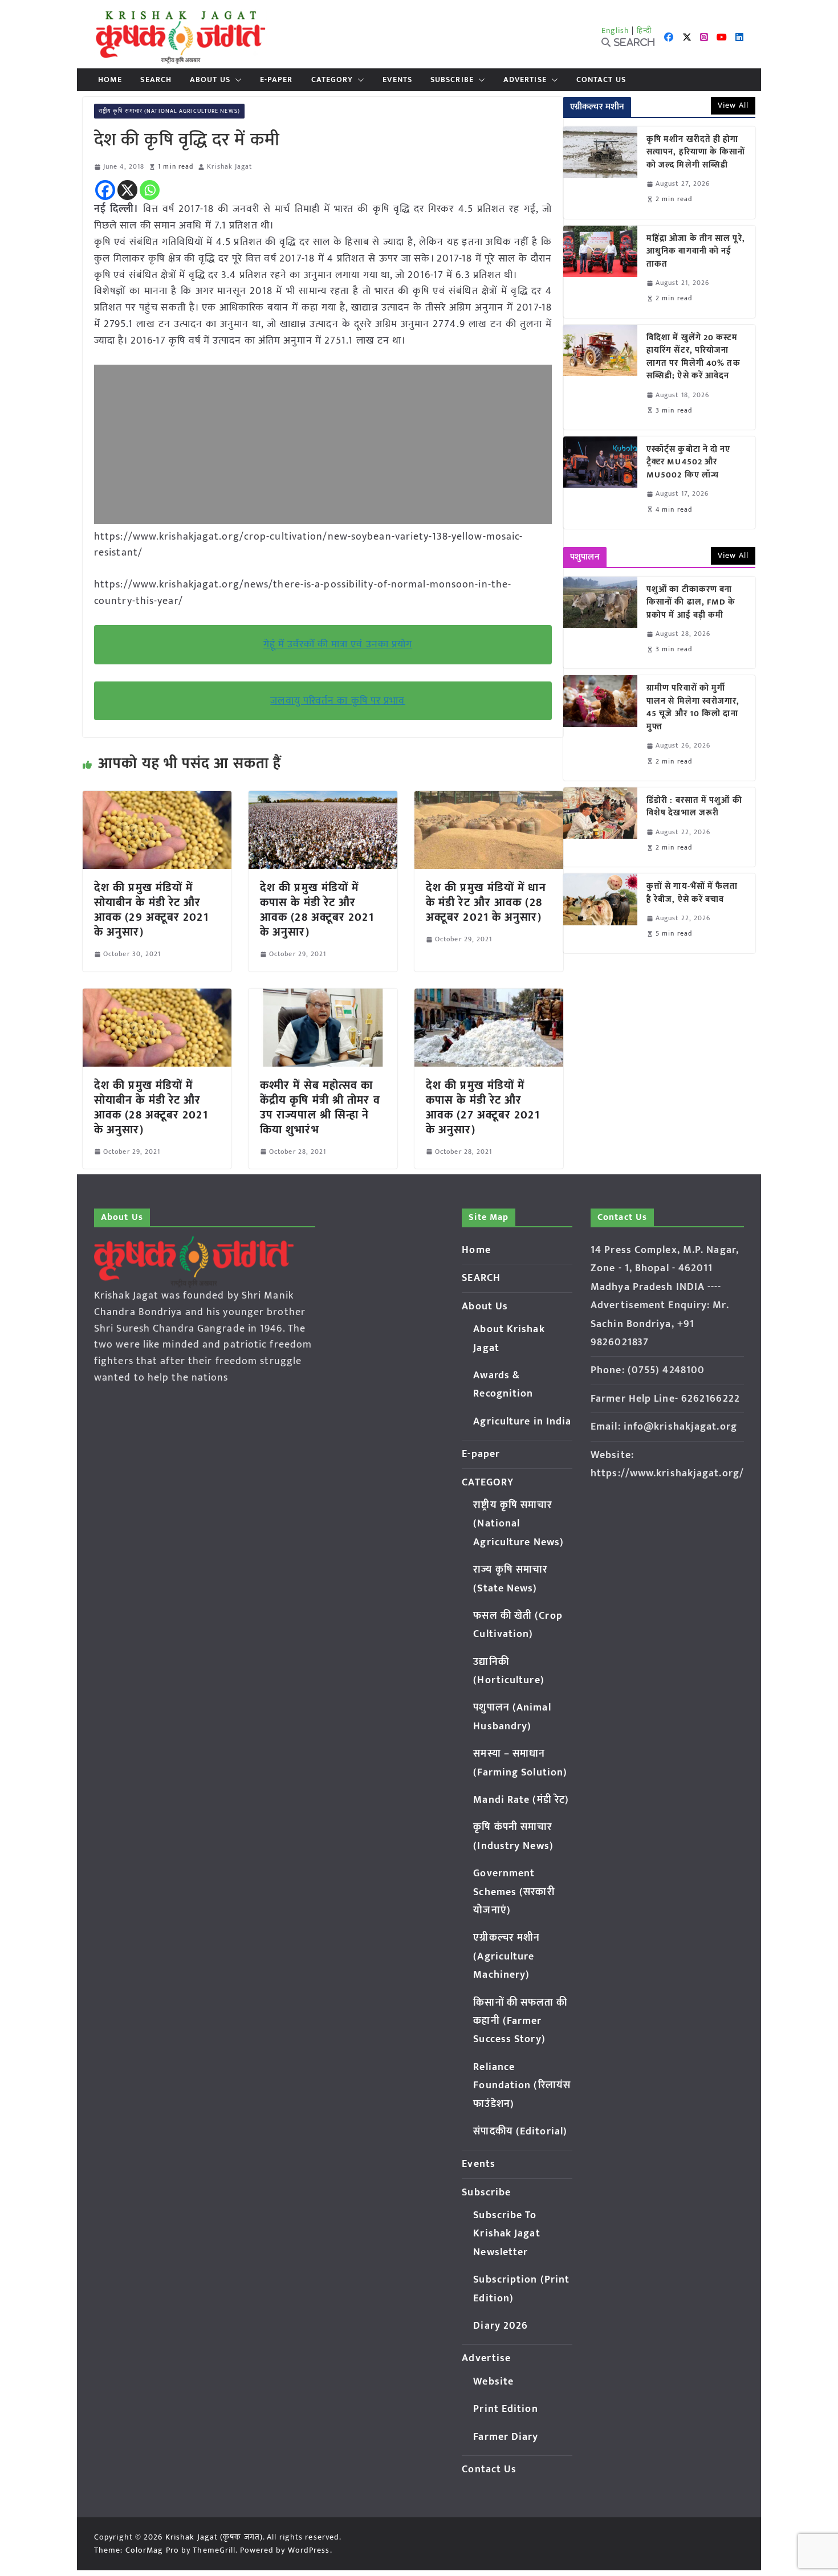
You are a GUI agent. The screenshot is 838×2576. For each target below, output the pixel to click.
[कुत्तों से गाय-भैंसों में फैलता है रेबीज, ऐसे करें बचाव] (600, 913)
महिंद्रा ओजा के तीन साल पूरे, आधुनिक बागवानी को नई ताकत (696, 252)
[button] (236, 80)
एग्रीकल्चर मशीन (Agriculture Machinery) (507, 1956)
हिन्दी (644, 30)
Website (493, 2382)
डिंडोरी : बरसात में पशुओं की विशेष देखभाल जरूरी (694, 807)
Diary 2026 (501, 2326)
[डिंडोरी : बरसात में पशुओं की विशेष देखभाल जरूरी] (600, 827)
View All (733, 105)
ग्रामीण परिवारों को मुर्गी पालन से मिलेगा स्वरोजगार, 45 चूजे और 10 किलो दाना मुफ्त (693, 708)
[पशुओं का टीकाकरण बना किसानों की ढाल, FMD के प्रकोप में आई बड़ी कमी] (600, 623)
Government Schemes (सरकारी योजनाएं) (514, 1892)
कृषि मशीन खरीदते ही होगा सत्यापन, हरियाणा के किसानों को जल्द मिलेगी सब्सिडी (696, 153)
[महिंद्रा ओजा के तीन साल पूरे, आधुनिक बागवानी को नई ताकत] (600, 272)
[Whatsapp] (150, 190)
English (616, 30)
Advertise (525, 80)
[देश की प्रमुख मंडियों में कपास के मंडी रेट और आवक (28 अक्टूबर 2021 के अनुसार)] (323, 799)
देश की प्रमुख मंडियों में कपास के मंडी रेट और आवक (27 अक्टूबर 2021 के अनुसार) (483, 1108)
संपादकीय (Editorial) (520, 2132)
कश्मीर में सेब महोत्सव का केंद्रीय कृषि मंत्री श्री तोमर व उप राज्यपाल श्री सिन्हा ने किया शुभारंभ (320, 1108)
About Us (210, 80)
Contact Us (601, 80)
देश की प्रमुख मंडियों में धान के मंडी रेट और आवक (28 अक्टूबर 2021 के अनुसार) (486, 903)
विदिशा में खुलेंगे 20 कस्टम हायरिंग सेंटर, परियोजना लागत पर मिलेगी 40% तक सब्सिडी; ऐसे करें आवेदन (693, 357)
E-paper (276, 80)
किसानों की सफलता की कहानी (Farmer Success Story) (520, 2021)
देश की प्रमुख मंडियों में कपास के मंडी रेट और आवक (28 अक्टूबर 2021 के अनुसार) (317, 910)
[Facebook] (105, 190)
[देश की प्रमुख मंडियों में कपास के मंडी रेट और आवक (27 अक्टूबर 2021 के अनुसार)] (489, 997)
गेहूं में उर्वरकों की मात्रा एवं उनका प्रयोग (338, 644)
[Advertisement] (323, 444)
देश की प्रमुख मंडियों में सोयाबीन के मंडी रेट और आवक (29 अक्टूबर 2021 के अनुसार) (151, 910)
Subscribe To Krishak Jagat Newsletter (507, 2234)
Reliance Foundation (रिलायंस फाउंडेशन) (522, 2086)
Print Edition (505, 2409)
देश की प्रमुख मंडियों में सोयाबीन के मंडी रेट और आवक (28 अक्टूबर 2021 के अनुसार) (151, 1108)
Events (397, 80)
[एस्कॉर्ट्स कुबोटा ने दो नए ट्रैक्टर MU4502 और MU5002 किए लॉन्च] (600, 483)
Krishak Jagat (229, 167)
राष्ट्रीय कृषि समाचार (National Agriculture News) (169, 111)
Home (110, 80)
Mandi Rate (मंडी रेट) (521, 1800)
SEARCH (156, 80)
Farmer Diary (506, 2437)
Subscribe (452, 80)
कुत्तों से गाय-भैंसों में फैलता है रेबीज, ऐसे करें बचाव (692, 893)
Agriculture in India (522, 1422)
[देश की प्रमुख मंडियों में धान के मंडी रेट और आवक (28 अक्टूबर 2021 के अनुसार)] (489, 799)
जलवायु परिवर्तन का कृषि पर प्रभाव (337, 701)
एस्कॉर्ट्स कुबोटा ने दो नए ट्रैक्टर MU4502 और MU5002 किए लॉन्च (689, 463)
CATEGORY (332, 80)
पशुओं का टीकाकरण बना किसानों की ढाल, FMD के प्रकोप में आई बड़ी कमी (691, 603)
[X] (127, 190)
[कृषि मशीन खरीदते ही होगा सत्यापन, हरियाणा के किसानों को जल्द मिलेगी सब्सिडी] (600, 173)
